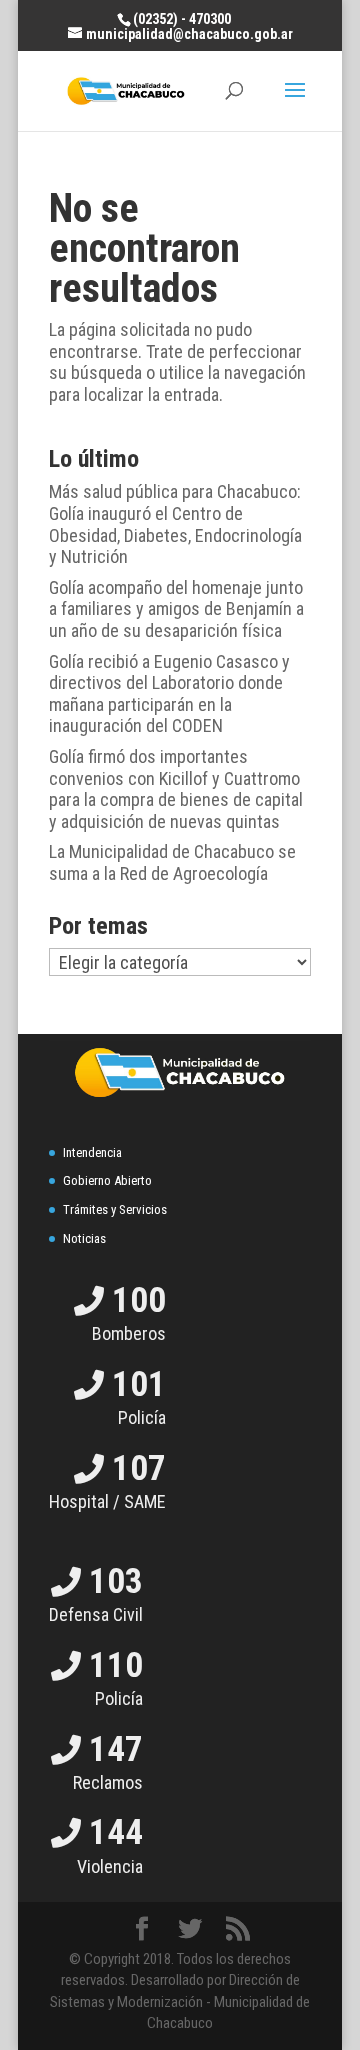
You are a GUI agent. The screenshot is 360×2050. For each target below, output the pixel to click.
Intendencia (92, 1152)
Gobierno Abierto (107, 1180)
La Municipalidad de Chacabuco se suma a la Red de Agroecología (172, 862)
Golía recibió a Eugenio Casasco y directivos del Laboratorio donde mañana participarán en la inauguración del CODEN (169, 694)
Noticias (84, 1238)
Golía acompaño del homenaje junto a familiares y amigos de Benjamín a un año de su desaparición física (176, 609)
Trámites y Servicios (115, 1209)
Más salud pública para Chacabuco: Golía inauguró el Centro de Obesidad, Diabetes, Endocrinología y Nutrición (175, 524)
